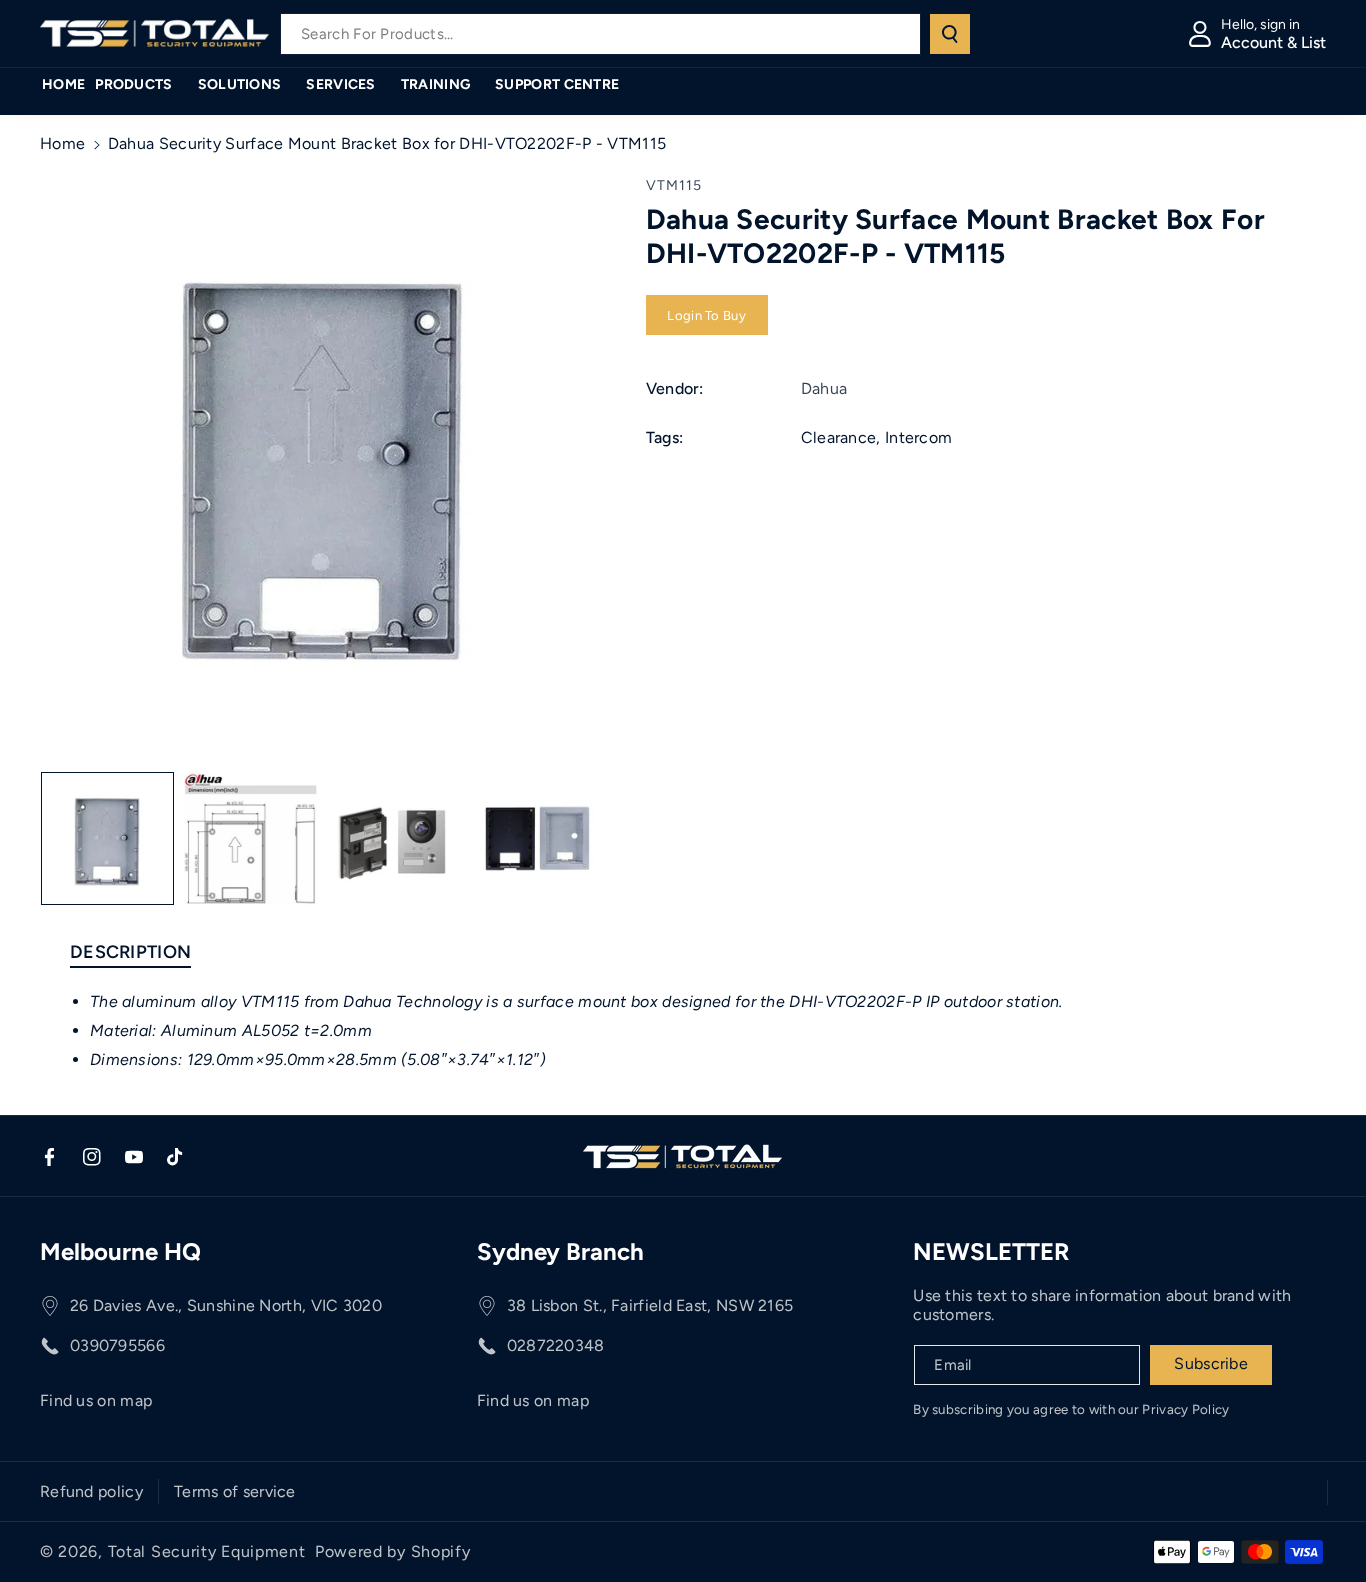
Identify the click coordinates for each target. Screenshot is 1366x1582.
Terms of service (235, 1491)
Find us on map (96, 1400)
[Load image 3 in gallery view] (393, 838)
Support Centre (557, 84)
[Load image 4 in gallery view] (537, 838)
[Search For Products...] (950, 34)
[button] (141, 85)
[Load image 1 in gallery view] (107, 838)
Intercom (918, 438)
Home (62, 143)
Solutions (240, 84)
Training (435, 84)
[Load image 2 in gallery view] (250, 838)
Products (133, 84)
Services (340, 84)
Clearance (839, 438)
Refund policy (91, 1491)
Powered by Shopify (393, 1551)
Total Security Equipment (207, 1551)
